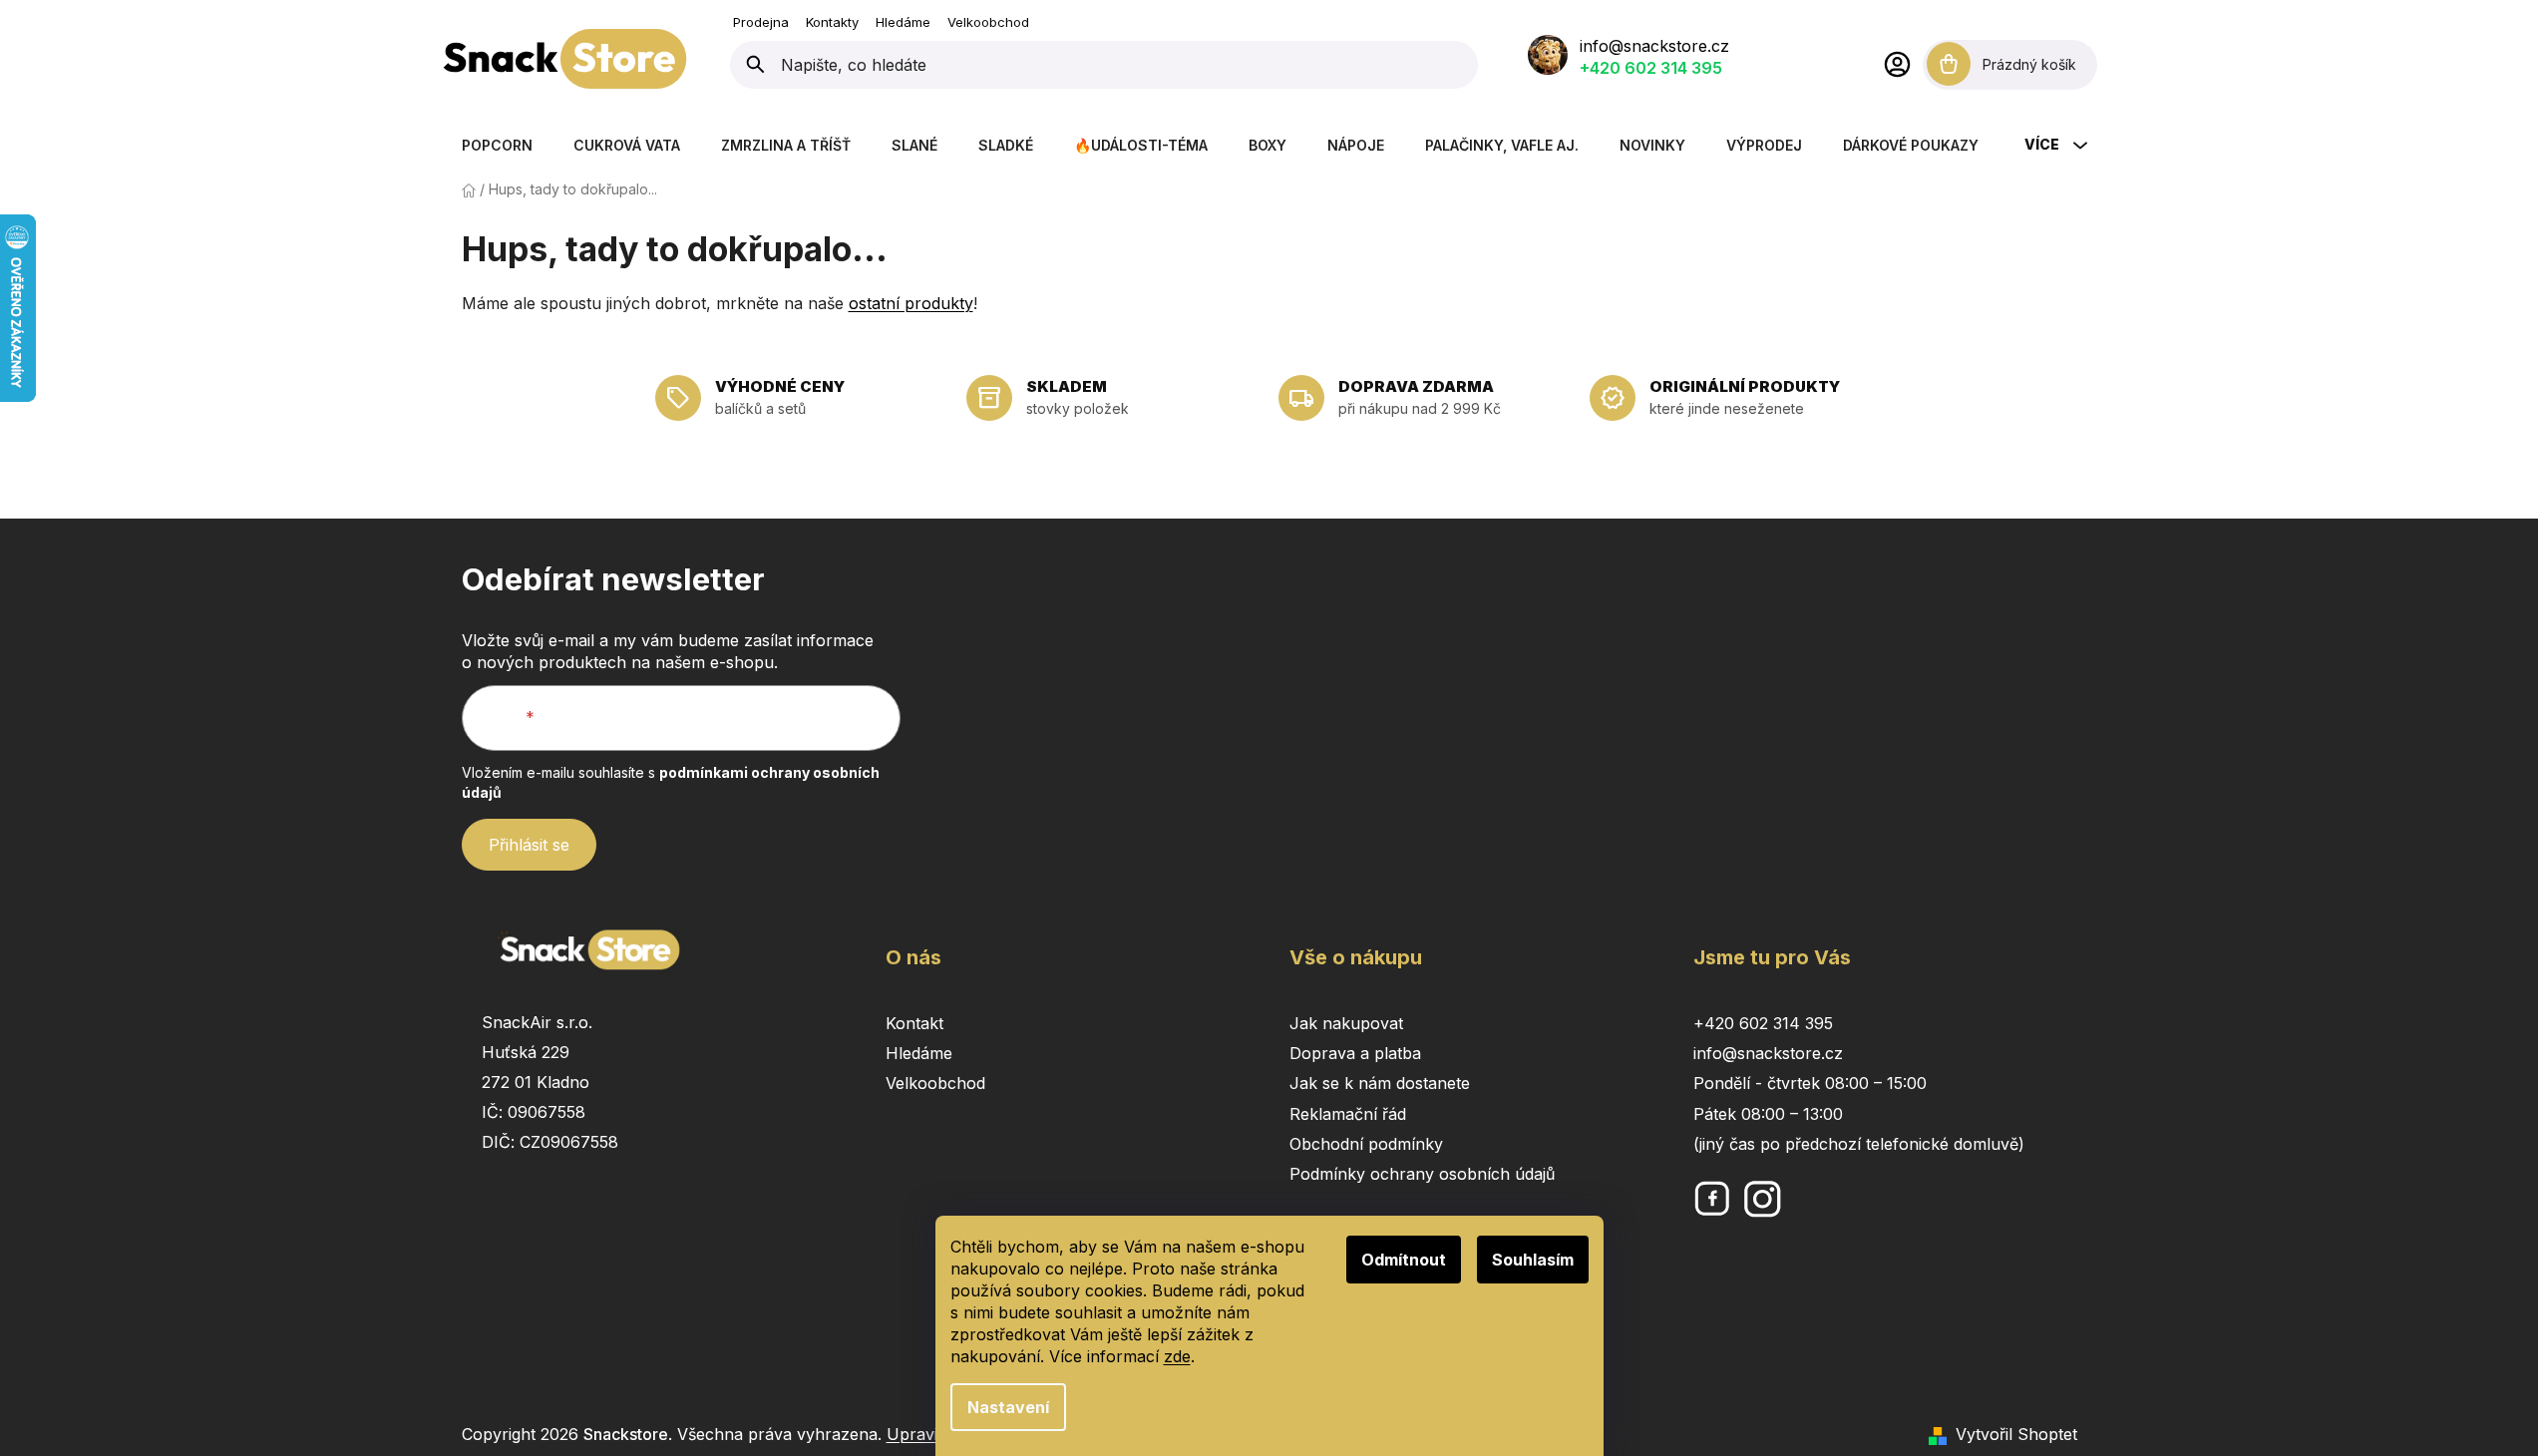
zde (1177, 1356)
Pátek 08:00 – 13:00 (1768, 1114)
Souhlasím (1533, 1260)
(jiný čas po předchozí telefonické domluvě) (1859, 1144)
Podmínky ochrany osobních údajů (1422, 1174)
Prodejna (761, 22)
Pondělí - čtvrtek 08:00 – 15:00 (1810, 1083)
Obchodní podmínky (1366, 1144)
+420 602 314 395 (1651, 68)
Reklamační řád (1348, 1114)
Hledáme (903, 22)
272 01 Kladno (536, 1082)
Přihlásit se (529, 845)
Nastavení (1008, 1407)
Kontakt (914, 1023)
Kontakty (832, 22)
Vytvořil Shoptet (2016, 1434)
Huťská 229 (526, 1052)
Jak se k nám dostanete (1380, 1083)
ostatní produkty (911, 303)
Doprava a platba (1355, 1053)
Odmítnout (1404, 1260)
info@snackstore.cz (1654, 46)
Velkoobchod (988, 22)
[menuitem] (497, 145)
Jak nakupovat (1346, 1023)
